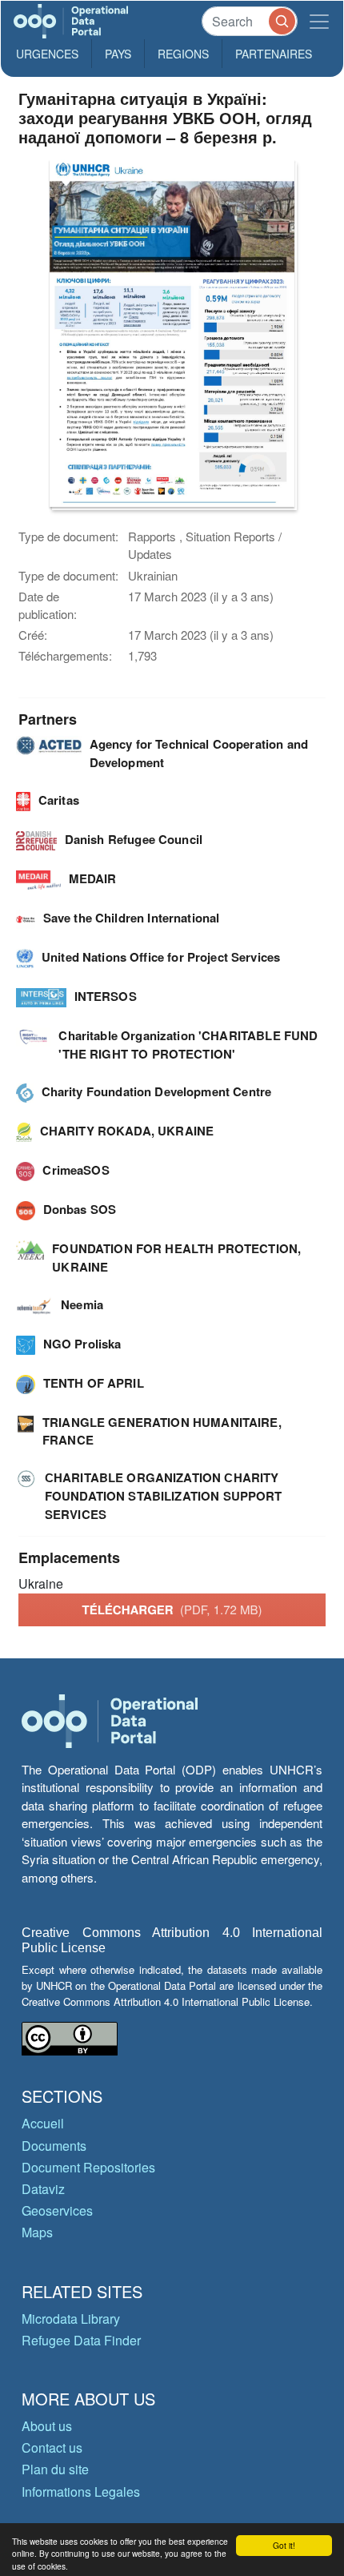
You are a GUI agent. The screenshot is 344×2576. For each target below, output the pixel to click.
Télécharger (172, 1609)
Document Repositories (88, 2167)
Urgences (47, 54)
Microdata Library (71, 2319)
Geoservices (57, 2210)
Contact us (52, 2447)
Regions (183, 54)
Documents (54, 2146)
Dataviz (43, 2189)
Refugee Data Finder (81, 2340)
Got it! (284, 2545)
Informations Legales (81, 2492)
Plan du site (55, 2469)
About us (47, 2426)
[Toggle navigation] (319, 21)
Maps (37, 2232)
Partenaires (274, 54)
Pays (118, 54)
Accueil (43, 2123)
